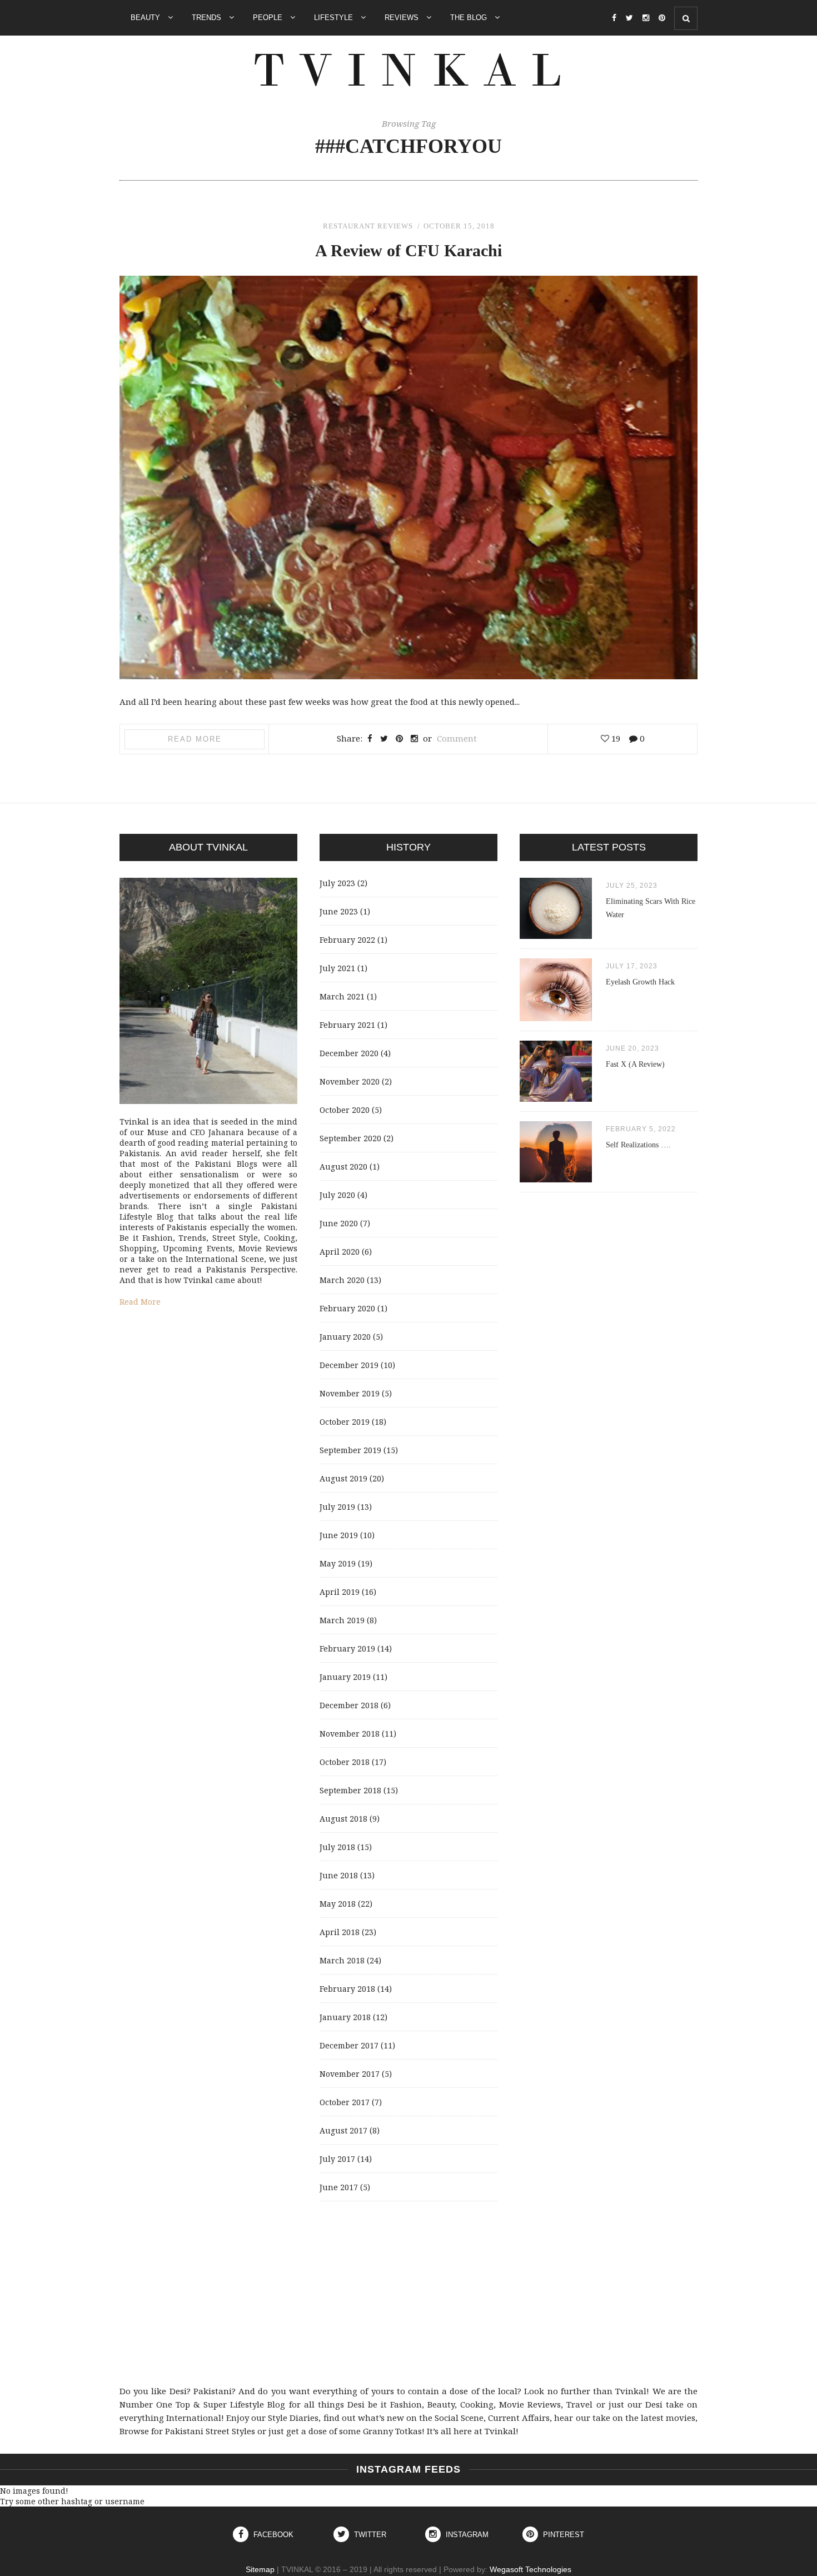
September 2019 (350, 1450)
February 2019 (347, 1648)
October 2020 (345, 1110)
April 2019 (340, 1592)
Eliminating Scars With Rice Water (651, 908)
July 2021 (337, 968)
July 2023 (337, 883)
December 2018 (349, 1705)
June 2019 (339, 1535)
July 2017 (337, 2159)
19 (615, 738)
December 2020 (349, 1053)
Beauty (146, 18)
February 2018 (347, 1989)
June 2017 (339, 2187)
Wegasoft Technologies (530, 2569)
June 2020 (339, 1223)
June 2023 (339, 911)
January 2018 (345, 2017)
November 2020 (350, 1081)
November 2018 (350, 1734)
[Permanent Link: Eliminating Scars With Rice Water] (556, 936)
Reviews (403, 18)
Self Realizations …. (638, 1145)
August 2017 (343, 2130)
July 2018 (337, 1847)
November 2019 (350, 1393)
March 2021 (342, 996)
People (269, 18)
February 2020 (347, 1308)
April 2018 (340, 1932)
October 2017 (345, 2102)
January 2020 (345, 1337)
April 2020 (340, 1252)
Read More (195, 739)
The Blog (470, 18)
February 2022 (347, 940)
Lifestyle (335, 18)
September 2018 (350, 1790)
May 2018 (338, 1904)
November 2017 (350, 2074)
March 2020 (342, 1280)
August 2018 (343, 1819)
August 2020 (343, 1167)
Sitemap (260, 2569)
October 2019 (345, 1422)
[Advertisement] (409, 2293)
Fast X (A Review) (635, 1064)
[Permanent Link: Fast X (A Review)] (556, 1099)
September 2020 (350, 1138)
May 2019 (338, 1563)
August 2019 (343, 1478)
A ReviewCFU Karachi (409, 250)
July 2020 (337, 1195)
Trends (208, 18)
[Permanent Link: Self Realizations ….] (556, 1179)
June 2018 (339, 1875)
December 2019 (349, 1365)
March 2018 (342, 1960)
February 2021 (347, 1025)
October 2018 (345, 1762)
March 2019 (342, 1620)
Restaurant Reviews (368, 226)
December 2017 (349, 2045)
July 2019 (337, 1507)
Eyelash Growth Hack (640, 982)
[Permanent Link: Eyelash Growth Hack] (556, 1018)
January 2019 (345, 1677)
